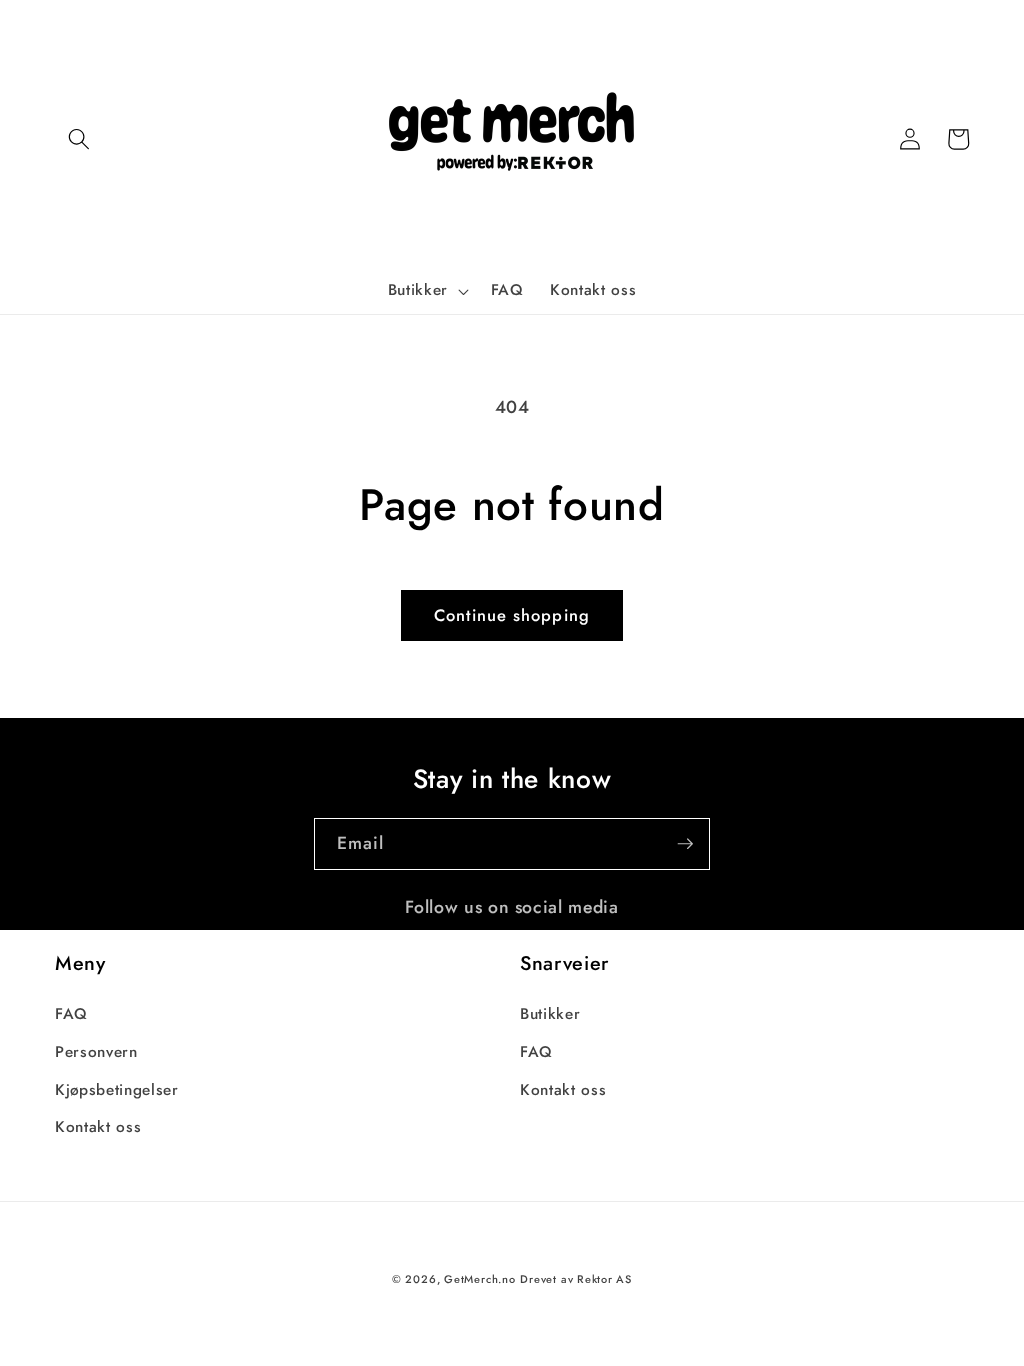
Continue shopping (512, 615)
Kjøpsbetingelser (117, 1090)
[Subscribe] (685, 844)
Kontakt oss (98, 1127)
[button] (79, 139)
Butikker (550, 1014)
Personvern (96, 1052)
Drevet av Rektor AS (576, 1279)
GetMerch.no (479, 1279)
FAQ (71, 1014)
